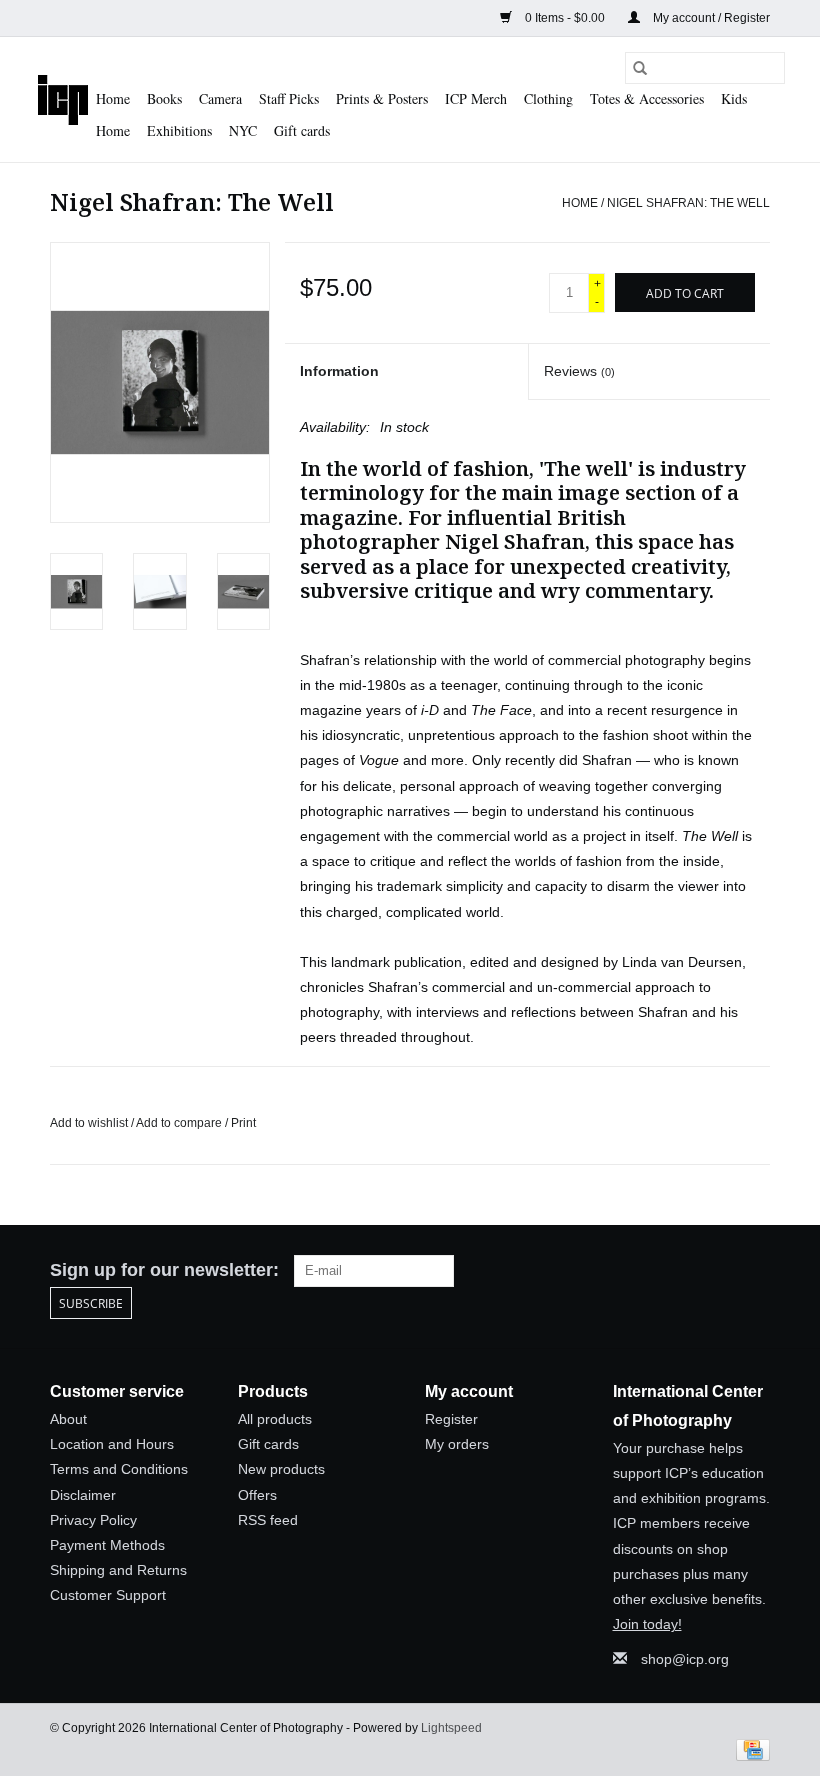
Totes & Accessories (647, 98)
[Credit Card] (749, 1749)
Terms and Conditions (119, 1469)
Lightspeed (451, 1728)
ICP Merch (476, 98)
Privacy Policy (93, 1520)
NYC (243, 130)
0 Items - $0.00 (565, 18)
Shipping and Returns (118, 1570)
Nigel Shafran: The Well (688, 203)
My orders (457, 1444)
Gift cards (302, 130)
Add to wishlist (90, 1123)
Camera (220, 98)
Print (243, 1123)
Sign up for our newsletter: (164, 1270)
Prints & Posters (382, 98)
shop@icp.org (685, 1659)
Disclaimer (83, 1495)
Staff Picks (289, 98)
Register (451, 1419)
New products (281, 1469)
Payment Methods (107, 1545)
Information (339, 371)
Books (164, 98)
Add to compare (180, 1123)
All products (275, 1419)
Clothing (548, 98)
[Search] (640, 68)
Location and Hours (112, 1444)
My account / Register (710, 18)
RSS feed (268, 1520)
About (68, 1419)
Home (113, 98)
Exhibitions (179, 130)
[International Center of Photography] (63, 99)
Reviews (579, 371)
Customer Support (108, 1595)
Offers (257, 1495)
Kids (734, 98)
